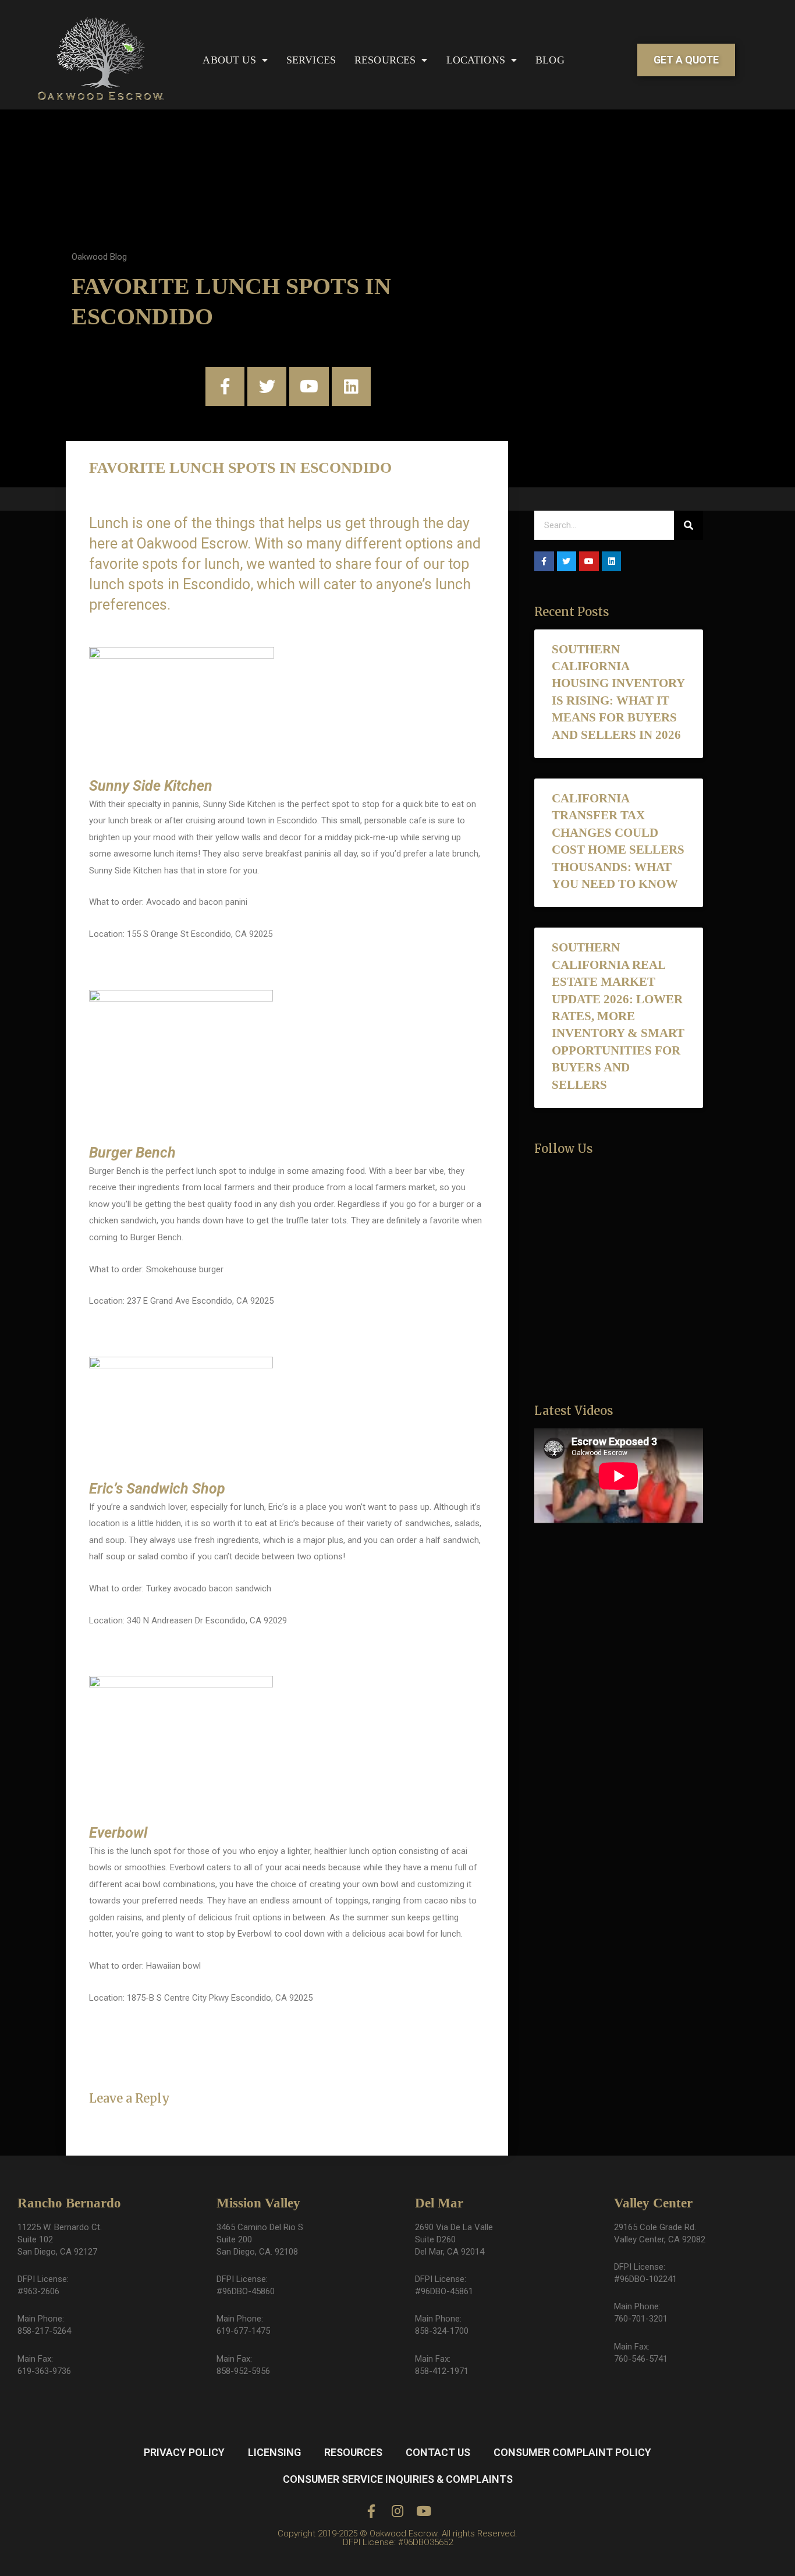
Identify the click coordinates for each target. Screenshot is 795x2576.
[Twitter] (267, 386)
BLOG (550, 60)
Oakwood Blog (99, 257)
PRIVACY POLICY (184, 2452)
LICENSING (274, 2452)
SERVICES (311, 60)
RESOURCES (385, 60)
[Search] (688, 525)
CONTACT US (438, 2452)
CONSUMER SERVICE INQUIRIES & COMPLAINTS (398, 2479)
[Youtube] (309, 386)
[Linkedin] (351, 386)
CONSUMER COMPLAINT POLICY (572, 2452)
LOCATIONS (476, 60)
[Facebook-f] (225, 386)
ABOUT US (229, 60)
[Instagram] (398, 2511)
